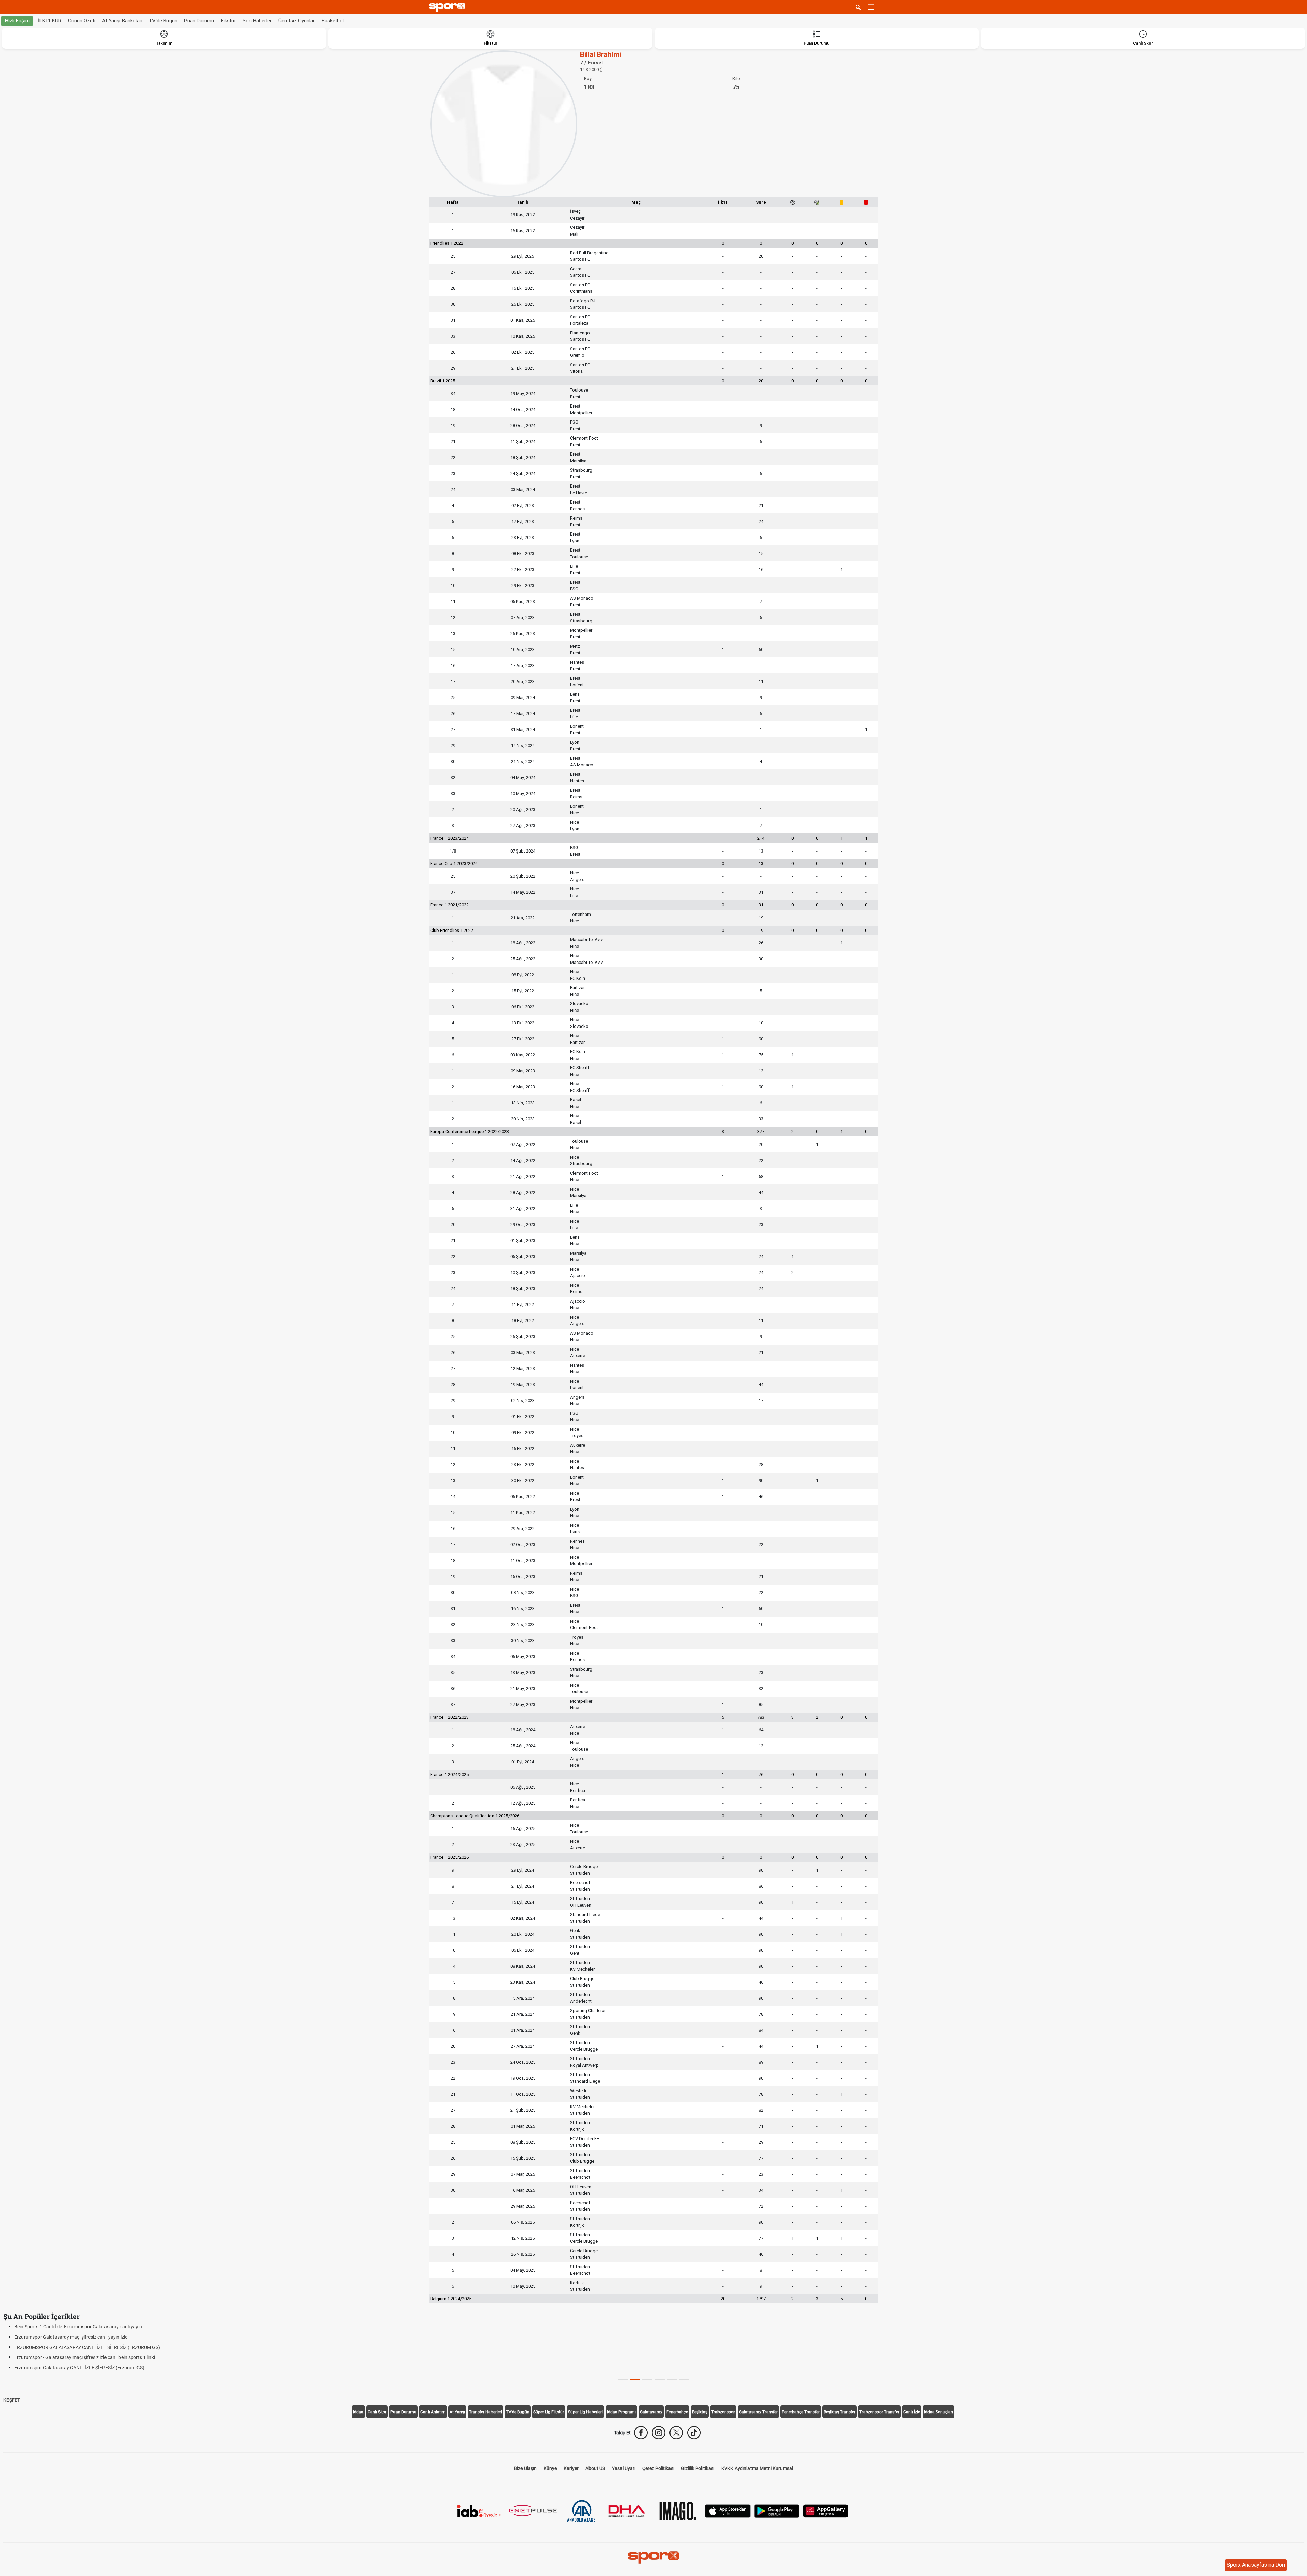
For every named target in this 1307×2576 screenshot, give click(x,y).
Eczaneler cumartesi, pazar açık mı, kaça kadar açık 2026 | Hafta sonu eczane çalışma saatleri (112, 2327)
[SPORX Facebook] (641, 2433)
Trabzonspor (723, 2412)
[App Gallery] (826, 2510)
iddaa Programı (621, 2412)
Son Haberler (257, 21)
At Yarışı (457, 2412)
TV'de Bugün (163, 21)
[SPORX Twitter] (676, 2433)
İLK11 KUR (50, 21)
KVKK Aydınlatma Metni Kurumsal (757, 2468)
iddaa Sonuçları (939, 2412)
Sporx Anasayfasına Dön (1256, 2565)
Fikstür (228, 21)
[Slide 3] (660, 2379)
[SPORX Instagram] (659, 2433)
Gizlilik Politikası (698, 2468)
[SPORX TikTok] (694, 2433)
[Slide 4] (672, 2379)
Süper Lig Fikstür (549, 2412)
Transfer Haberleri (486, 2412)
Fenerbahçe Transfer (801, 2412)
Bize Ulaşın (525, 2468)
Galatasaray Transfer (758, 2412)
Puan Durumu (199, 21)
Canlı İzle (912, 2412)
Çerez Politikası (658, 2468)
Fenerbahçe (677, 2412)
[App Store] (728, 2510)
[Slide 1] (635, 2379)
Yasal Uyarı (624, 2468)
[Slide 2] (647, 2379)
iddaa (358, 2412)
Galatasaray (651, 2412)
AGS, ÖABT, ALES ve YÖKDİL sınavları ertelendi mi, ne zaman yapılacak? (89, 2368)
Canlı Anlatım (433, 2412)
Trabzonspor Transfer (879, 2412)
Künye (550, 2468)
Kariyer (571, 2468)
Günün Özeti (82, 21)
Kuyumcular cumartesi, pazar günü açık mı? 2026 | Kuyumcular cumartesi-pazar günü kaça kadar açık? (123, 2337)
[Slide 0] (623, 2379)
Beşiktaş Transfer (840, 2412)
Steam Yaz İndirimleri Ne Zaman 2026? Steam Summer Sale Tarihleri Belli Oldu (96, 2347)
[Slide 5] (684, 2379)
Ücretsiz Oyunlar (297, 21)
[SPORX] (653, 2558)
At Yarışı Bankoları (122, 21)
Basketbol (333, 21)
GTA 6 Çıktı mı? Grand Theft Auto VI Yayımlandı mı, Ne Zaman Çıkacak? (89, 2357)
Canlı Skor (377, 2412)
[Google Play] (777, 2510)
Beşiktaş (700, 2412)
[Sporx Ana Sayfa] (448, 7)
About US (595, 2468)
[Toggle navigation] (871, 7)
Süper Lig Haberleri (585, 2412)
